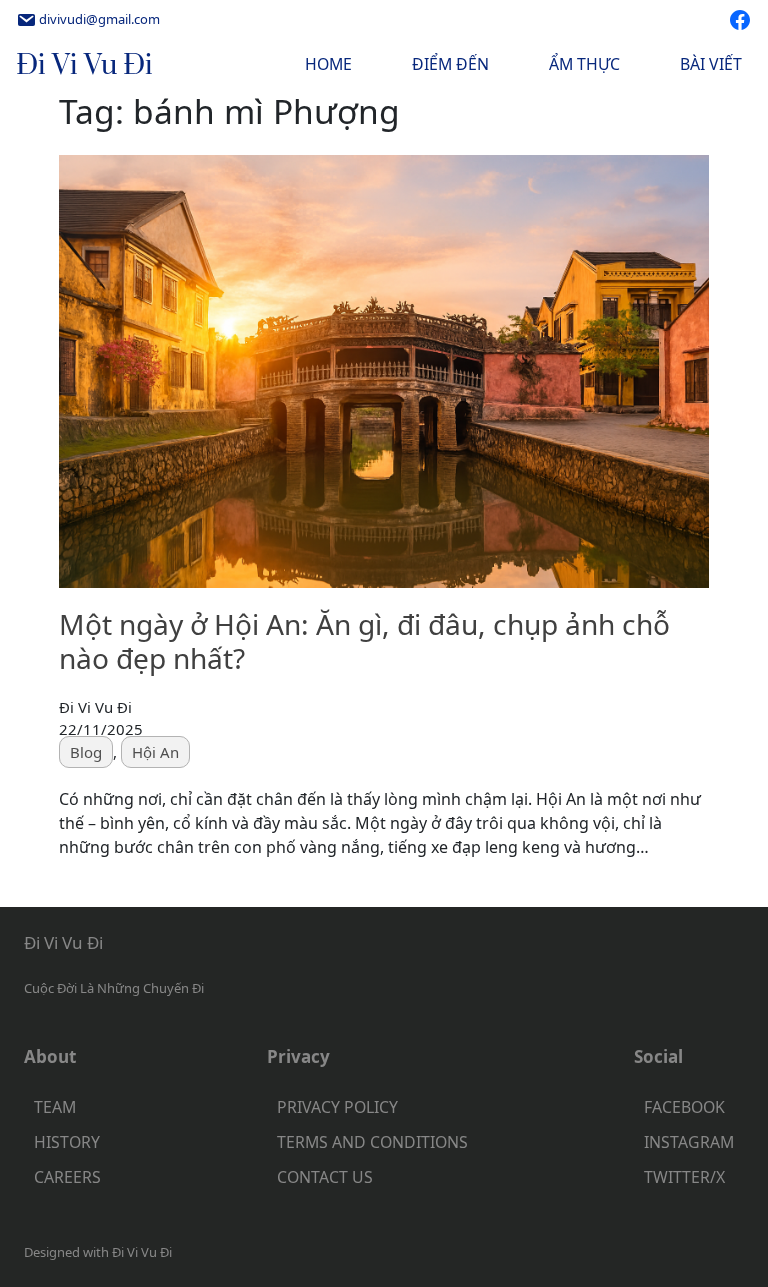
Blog (86, 752)
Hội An (155, 752)
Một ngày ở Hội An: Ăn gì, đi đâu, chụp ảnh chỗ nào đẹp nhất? (364, 641)
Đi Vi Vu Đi (84, 65)
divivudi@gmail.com (99, 19)
